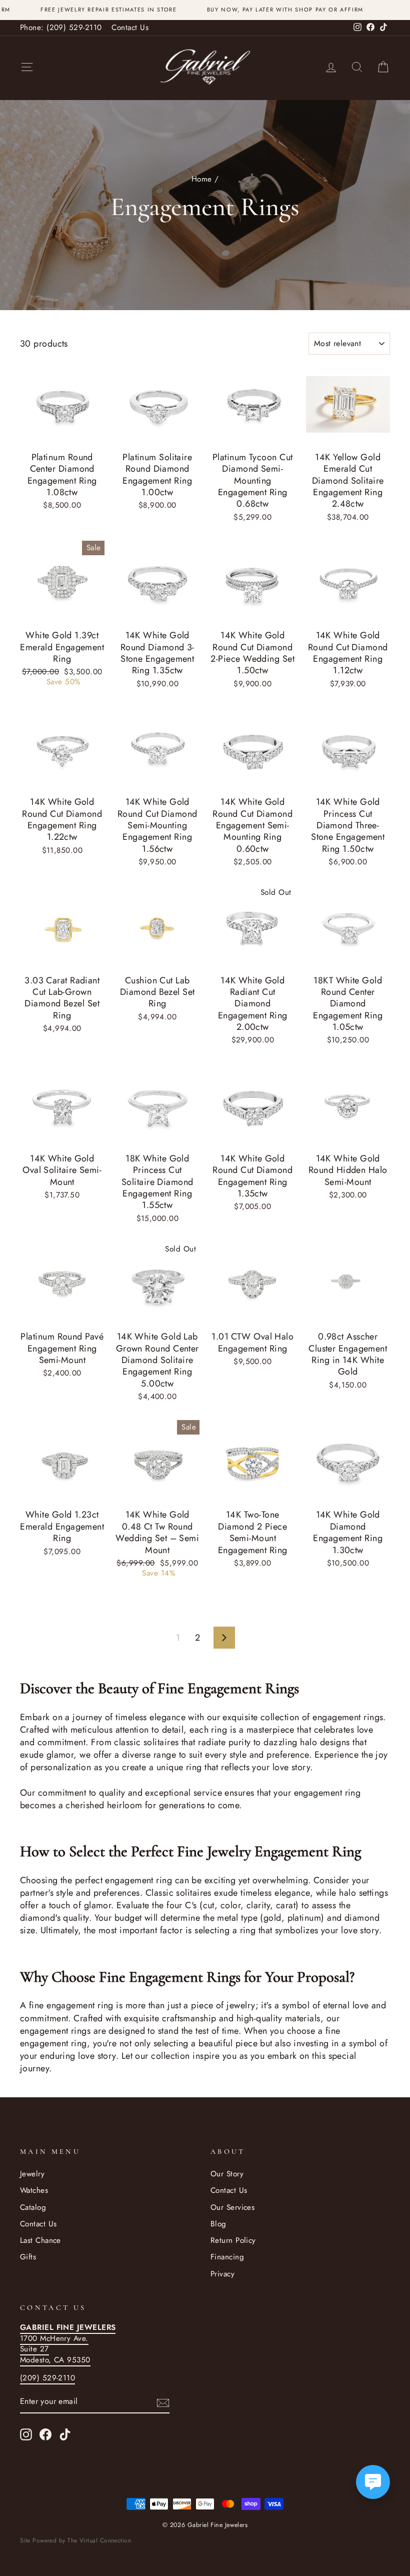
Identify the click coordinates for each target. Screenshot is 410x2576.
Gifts (28, 2257)
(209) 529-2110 (47, 2378)
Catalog (33, 2207)
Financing (227, 2257)
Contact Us (130, 28)
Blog (218, 2224)
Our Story (227, 2174)
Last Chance (40, 2240)
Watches (34, 2190)
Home (202, 179)
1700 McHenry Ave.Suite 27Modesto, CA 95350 (68, 2343)
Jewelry (32, 2174)
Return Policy (233, 2240)
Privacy (222, 2274)
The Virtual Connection (99, 2540)
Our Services (232, 2207)
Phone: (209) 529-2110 (61, 28)
